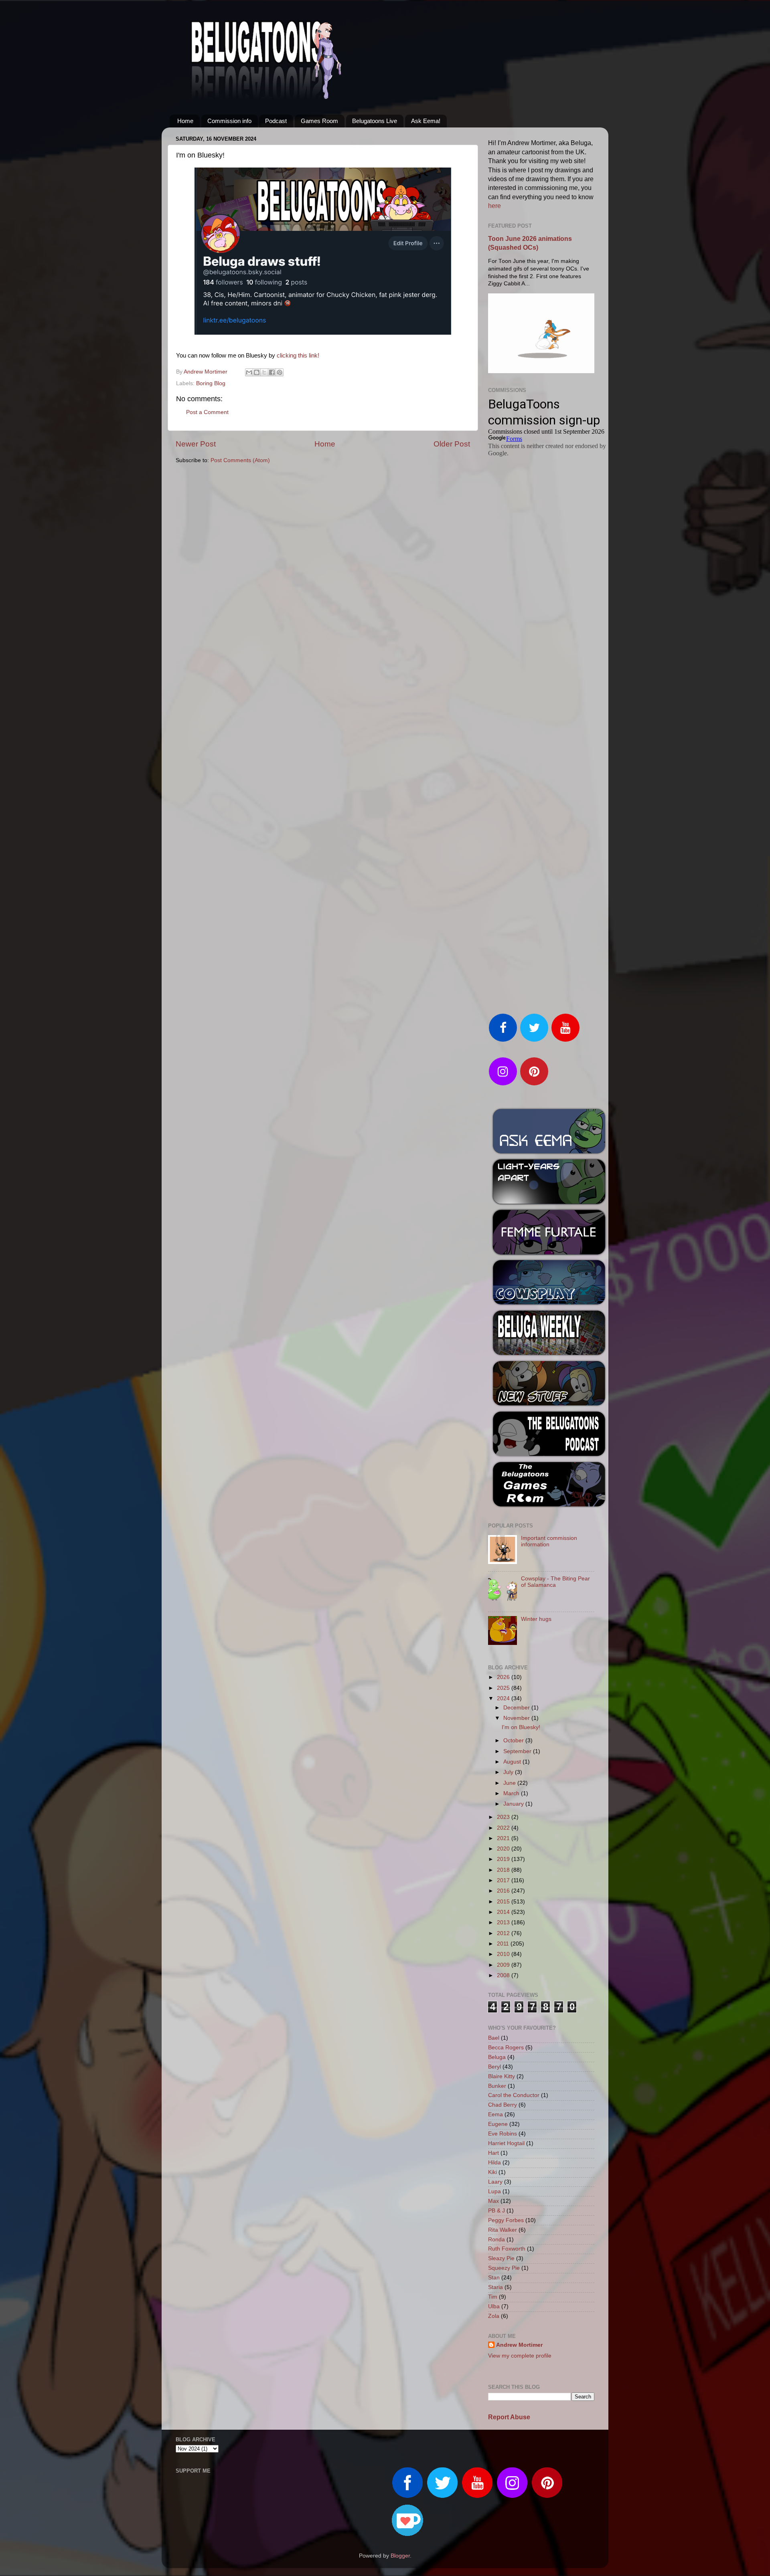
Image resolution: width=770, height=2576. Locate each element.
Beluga (497, 2057)
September (518, 1751)
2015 (504, 1902)
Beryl (494, 2067)
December (517, 1708)
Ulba (494, 2306)
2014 (504, 1912)
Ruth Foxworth (507, 2249)
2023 (504, 1817)
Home (185, 121)
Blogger (400, 2556)
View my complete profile (520, 2356)
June (510, 1783)
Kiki (492, 2172)
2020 (504, 1849)
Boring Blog (211, 383)
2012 (504, 1933)
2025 (504, 1688)
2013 (504, 1922)
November (517, 1718)
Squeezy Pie (504, 2268)
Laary (495, 2182)
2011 (504, 1944)
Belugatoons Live (375, 121)
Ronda (496, 2240)
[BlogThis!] (257, 372)
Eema (495, 2114)
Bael (494, 2038)
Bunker (497, 2086)
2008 (504, 1975)
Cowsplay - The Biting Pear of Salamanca (555, 1582)
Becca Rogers (506, 2048)
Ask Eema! (426, 121)
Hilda (494, 2163)
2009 (504, 1965)
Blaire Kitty (502, 2076)
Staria (495, 2287)
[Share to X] (264, 372)
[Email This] (249, 372)
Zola (494, 2316)
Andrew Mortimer (519, 2345)
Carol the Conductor (514, 2095)
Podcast (276, 121)
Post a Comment (207, 412)
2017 (504, 1880)
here (494, 206)
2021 (504, 1838)
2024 (504, 1698)
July (509, 1772)
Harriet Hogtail (506, 2143)
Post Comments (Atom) (240, 460)
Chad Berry (503, 2105)
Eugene (498, 2124)
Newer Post (196, 444)
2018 (504, 1870)
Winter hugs (536, 1619)
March (512, 1793)
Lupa (494, 2191)
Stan (494, 2278)
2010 (504, 1954)
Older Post (452, 444)
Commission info (229, 121)
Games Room (319, 121)
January (514, 1804)
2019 (504, 1859)
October (514, 1741)
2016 (504, 1891)
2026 (504, 1677)
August (513, 1762)
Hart (493, 2153)
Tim (493, 2297)
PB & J (496, 2211)
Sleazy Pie (501, 2258)
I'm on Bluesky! (521, 1727)
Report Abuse (509, 2417)
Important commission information (549, 1541)
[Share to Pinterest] (280, 372)
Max (493, 2201)
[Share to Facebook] (272, 372)
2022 (504, 1828)
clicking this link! (298, 356)
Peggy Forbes (506, 2220)
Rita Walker (503, 2230)
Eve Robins (503, 2134)
